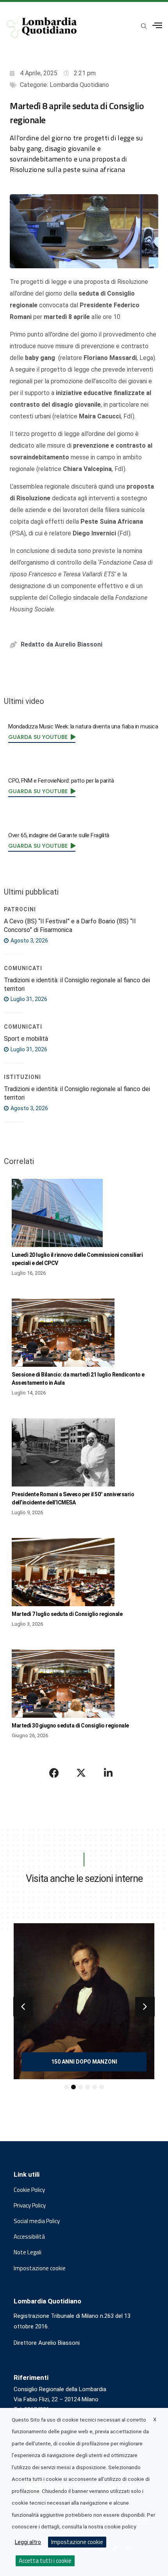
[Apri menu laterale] (157, 26)
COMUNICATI (23, 968)
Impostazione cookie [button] (40, 2268)
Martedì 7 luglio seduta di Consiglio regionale (67, 1614)
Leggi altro (28, 2542)
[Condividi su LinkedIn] (108, 1773)
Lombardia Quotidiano (79, 85)
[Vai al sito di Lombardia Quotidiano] (42, 27)
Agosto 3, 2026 (29, 941)
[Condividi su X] (81, 1773)
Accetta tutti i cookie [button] (45, 2561)
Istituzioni (22, 1077)
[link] (42, 737)
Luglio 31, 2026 (28, 999)
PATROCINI (20, 909)
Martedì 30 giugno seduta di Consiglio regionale (70, 1726)
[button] (23, 2007)
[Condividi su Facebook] (54, 1773)
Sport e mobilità (26, 1039)
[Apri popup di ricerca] (144, 26)
